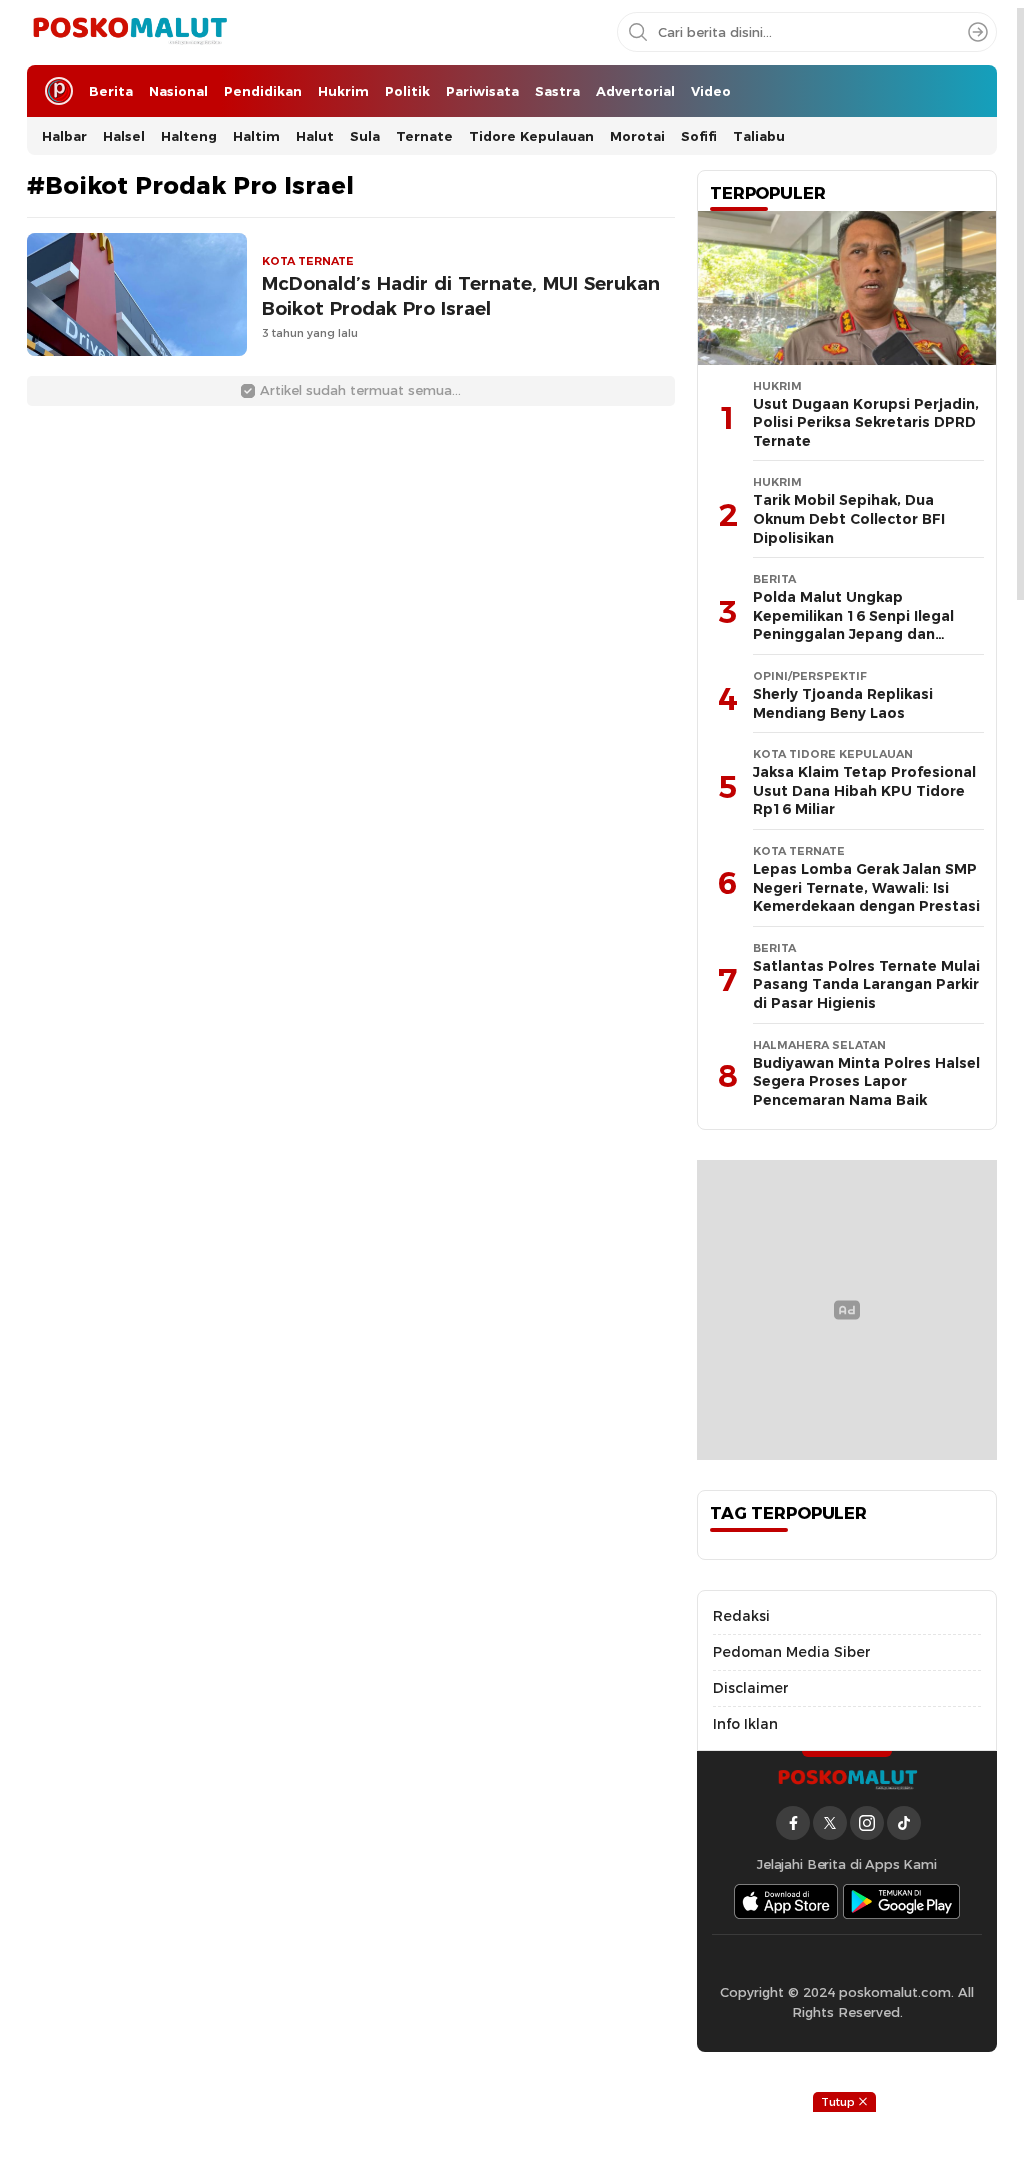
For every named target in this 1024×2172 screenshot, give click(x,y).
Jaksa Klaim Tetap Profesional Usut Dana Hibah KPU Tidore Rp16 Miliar (864, 790)
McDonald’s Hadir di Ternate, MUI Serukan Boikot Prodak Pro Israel (461, 296)
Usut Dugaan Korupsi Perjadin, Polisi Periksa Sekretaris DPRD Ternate (866, 422)
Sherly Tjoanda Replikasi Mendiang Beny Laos (843, 703)
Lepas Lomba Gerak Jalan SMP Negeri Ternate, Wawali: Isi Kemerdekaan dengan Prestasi (866, 887)
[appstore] (786, 1901)
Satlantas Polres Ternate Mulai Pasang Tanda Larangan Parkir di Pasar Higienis (866, 984)
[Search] (978, 32)
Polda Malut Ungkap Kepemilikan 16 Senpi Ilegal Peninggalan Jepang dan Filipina (853, 625)
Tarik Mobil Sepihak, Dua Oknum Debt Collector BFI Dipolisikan (849, 518)
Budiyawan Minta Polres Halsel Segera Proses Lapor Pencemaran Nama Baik (866, 1081)
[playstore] (902, 1901)
